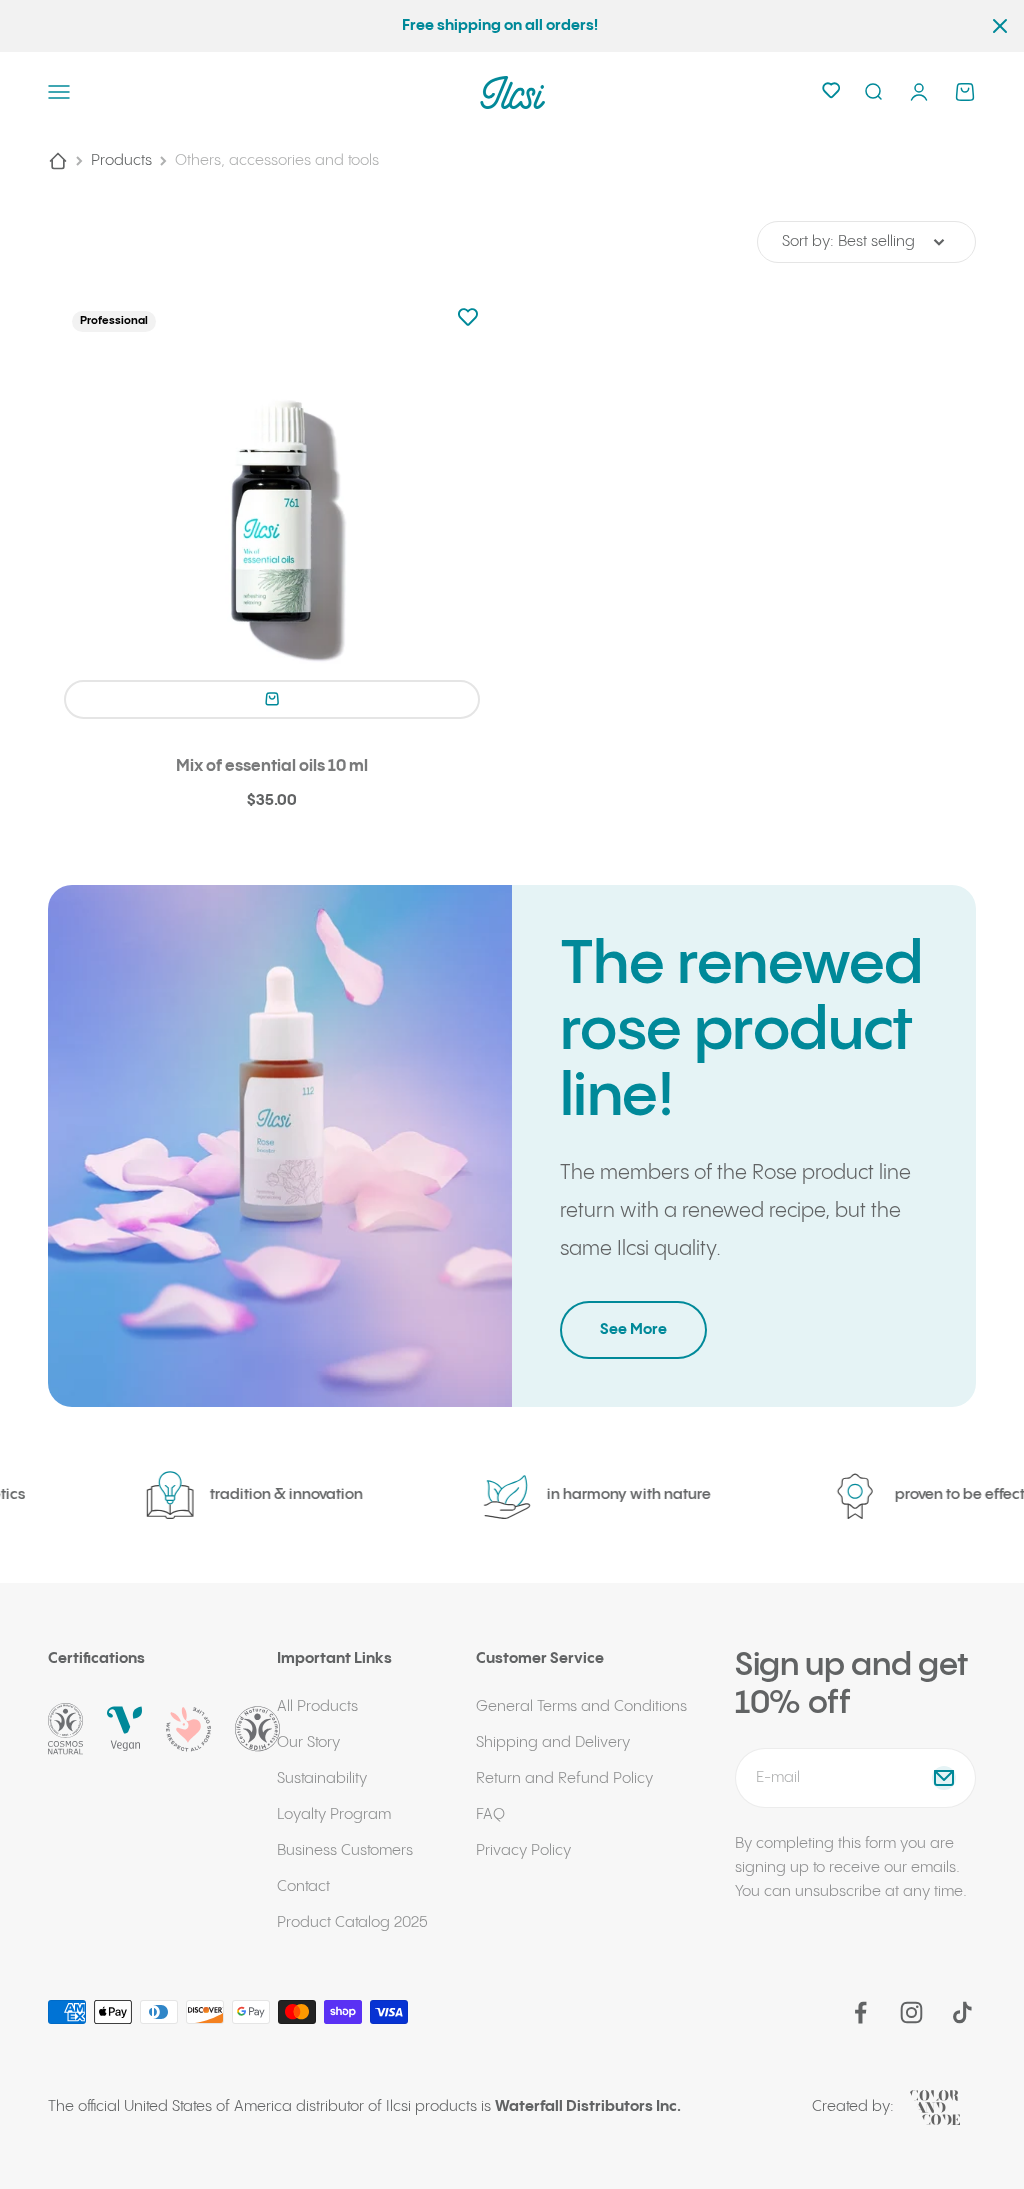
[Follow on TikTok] (962, 2012)
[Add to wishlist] (468, 319)
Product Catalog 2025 (352, 1922)
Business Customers (345, 1850)
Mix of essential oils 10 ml (272, 766)
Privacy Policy (523, 1850)
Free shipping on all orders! (500, 25)
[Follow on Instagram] (911, 2012)
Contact (303, 1886)
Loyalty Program (334, 1814)
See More (633, 1329)
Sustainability (322, 1778)
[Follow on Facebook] (860, 2012)
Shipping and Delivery (553, 1742)
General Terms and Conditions (581, 1706)
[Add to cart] (272, 699)
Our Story (308, 1742)
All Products (317, 1706)
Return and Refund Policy (564, 1778)
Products (121, 160)
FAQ (490, 1814)
